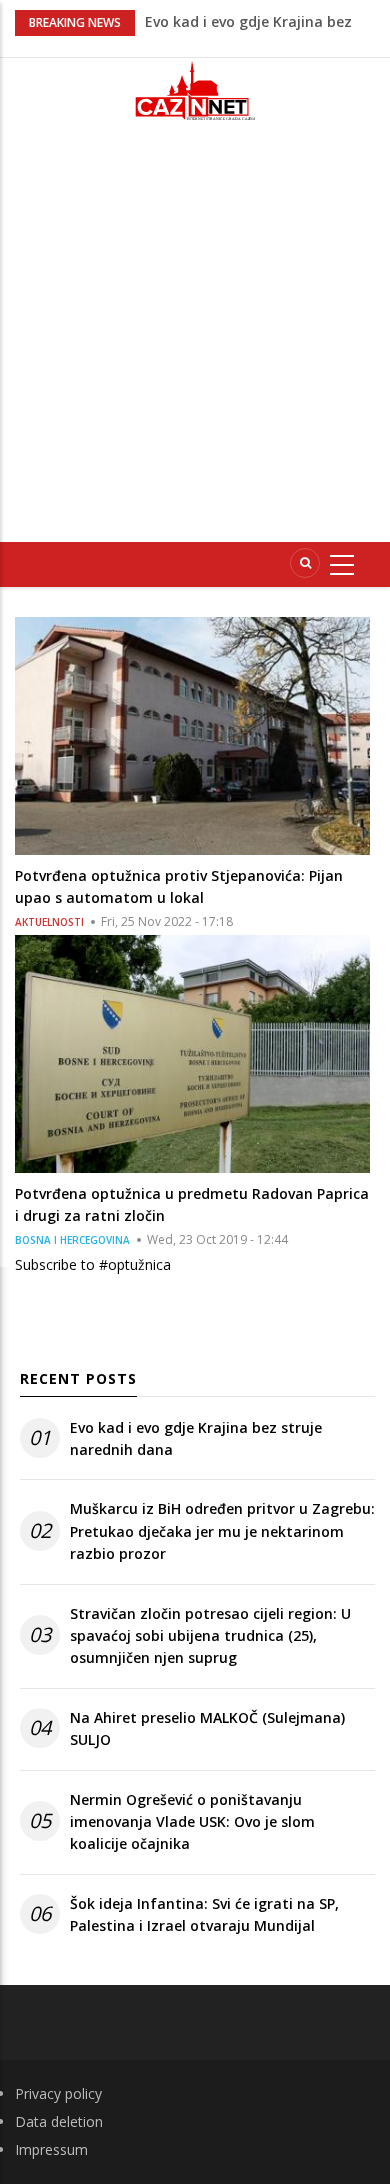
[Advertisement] (195, 340)
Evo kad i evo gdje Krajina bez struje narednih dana (196, 1438)
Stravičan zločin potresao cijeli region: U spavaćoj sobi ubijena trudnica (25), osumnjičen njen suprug (210, 1636)
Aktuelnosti (49, 922)
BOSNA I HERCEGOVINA (72, 1240)
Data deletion (59, 2121)
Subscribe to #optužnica (93, 1264)
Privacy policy (58, 2093)
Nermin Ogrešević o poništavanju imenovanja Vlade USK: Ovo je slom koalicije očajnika (192, 1822)
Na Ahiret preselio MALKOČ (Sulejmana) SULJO (207, 1728)
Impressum (51, 2149)
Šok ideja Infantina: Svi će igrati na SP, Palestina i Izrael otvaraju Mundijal (204, 1914)
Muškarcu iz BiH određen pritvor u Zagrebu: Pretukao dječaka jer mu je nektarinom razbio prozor (222, 1531)
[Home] (195, 90)
